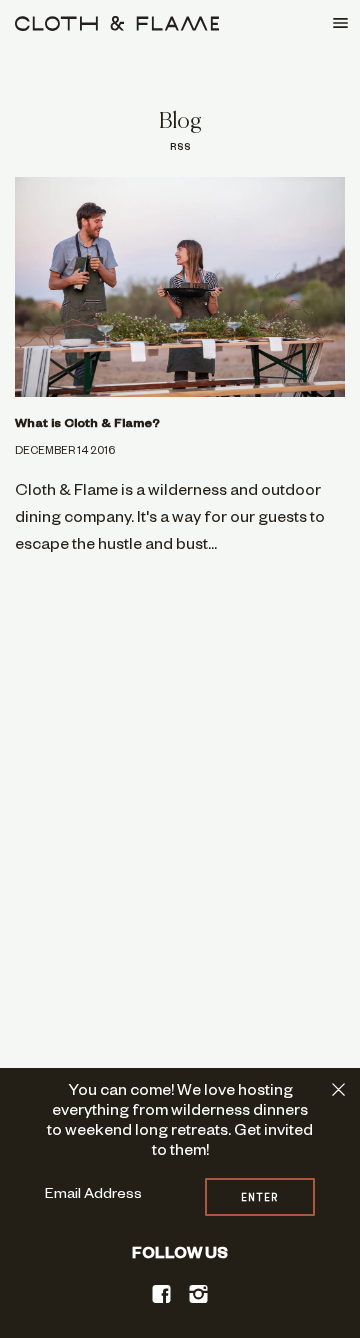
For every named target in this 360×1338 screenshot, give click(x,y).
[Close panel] (338, 1089)
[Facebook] (162, 1295)
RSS (180, 149)
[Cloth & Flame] (117, 23)
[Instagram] (199, 1295)
